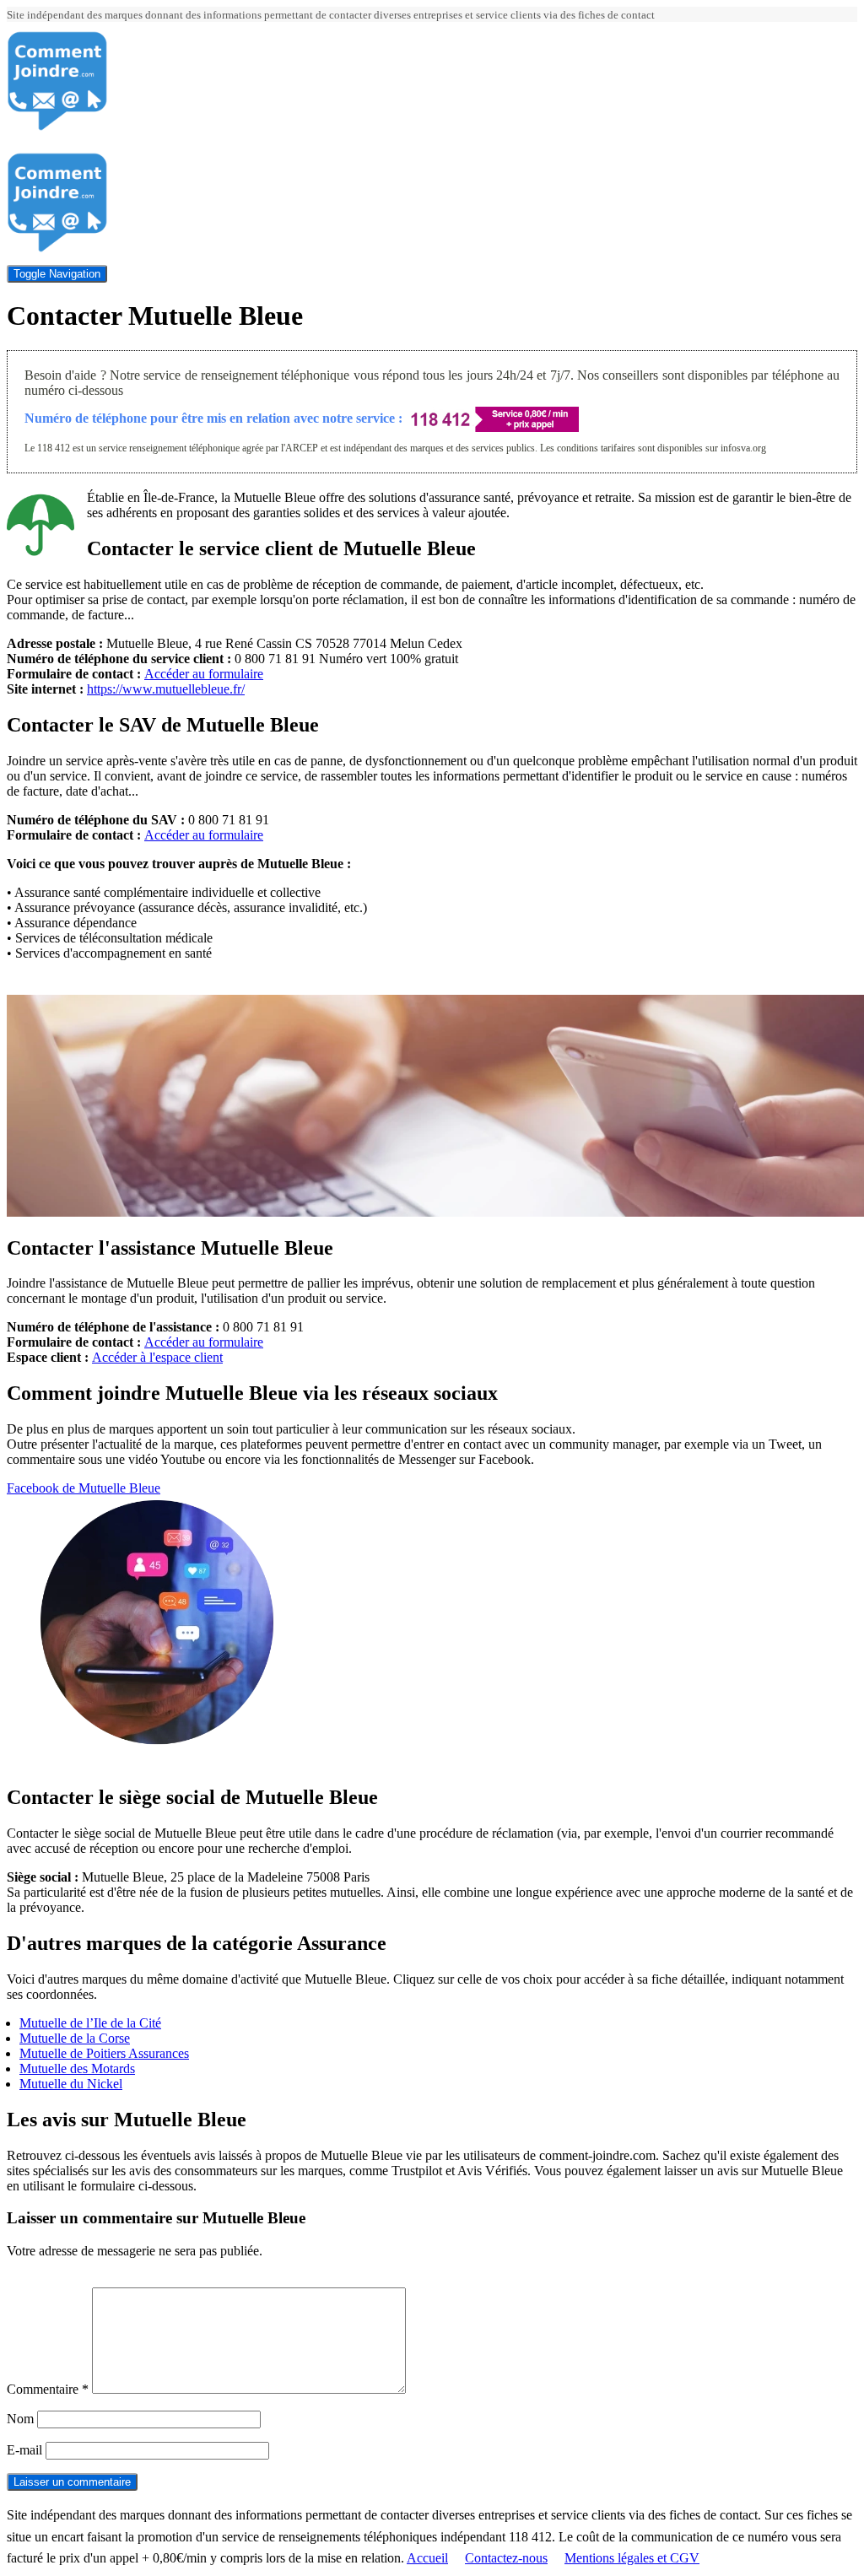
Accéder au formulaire (204, 674)
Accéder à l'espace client (157, 1357)
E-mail (24, 2450)
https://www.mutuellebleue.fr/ (166, 689)
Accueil (427, 2558)
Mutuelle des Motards (77, 2068)
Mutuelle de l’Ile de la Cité (90, 2023)
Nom (20, 2419)
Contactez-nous (506, 2558)
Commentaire (48, 2389)
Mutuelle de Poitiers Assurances (104, 2053)
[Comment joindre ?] (57, 127)
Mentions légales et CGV (632, 2558)
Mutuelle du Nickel (71, 2084)
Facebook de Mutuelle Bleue (84, 1488)
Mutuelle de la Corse (75, 2038)
